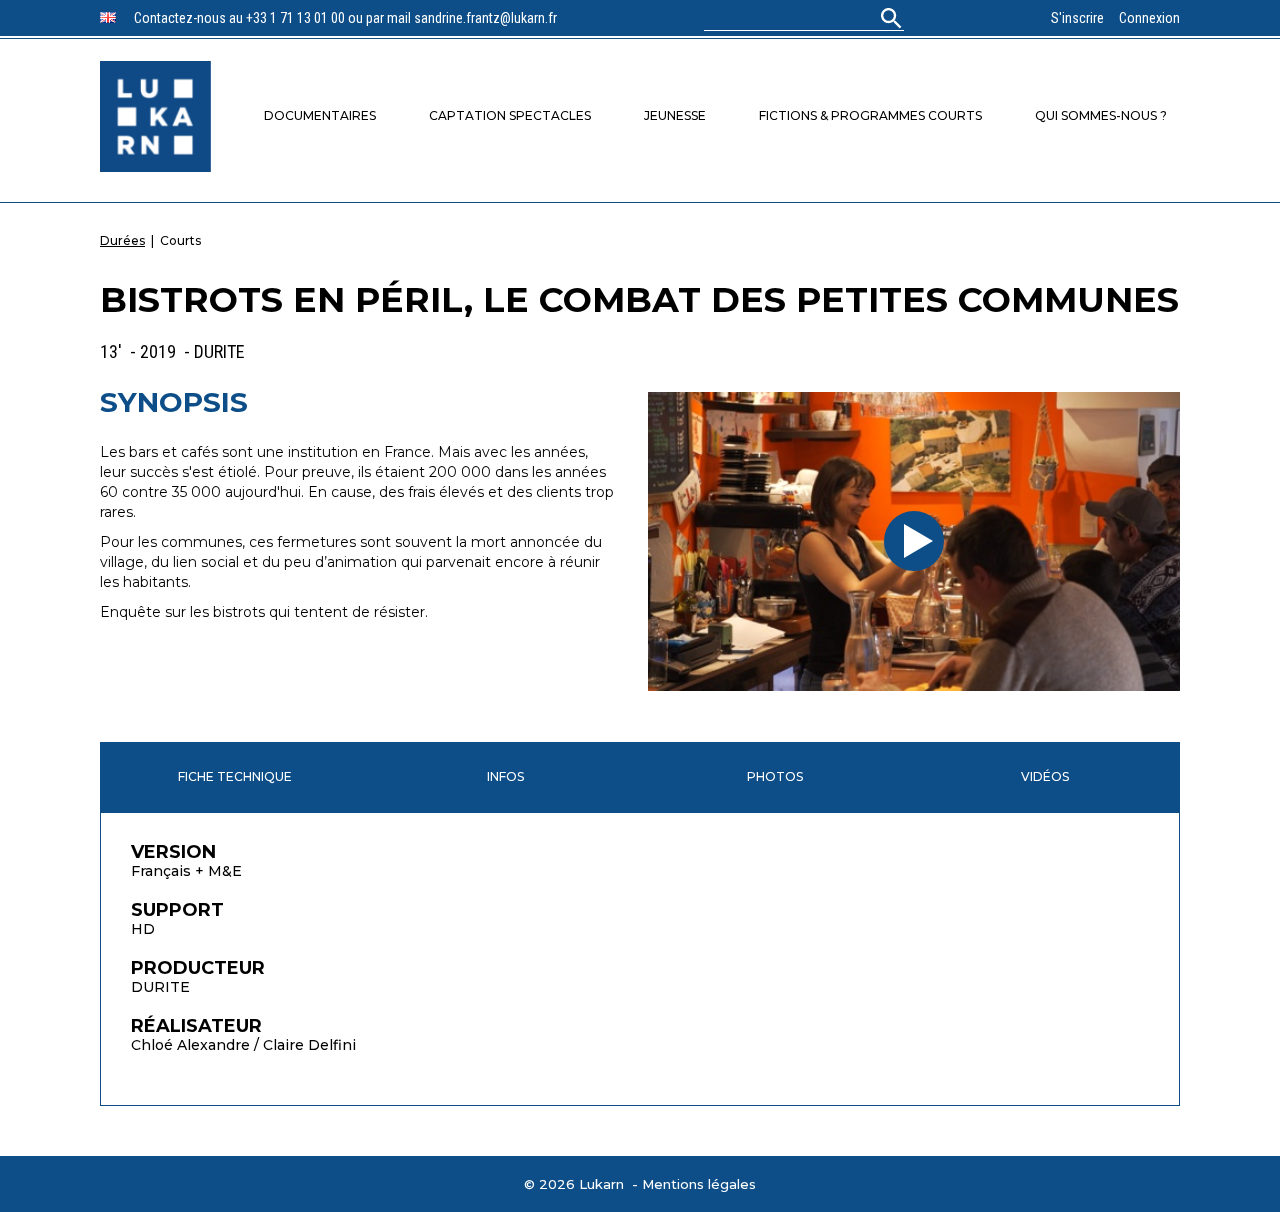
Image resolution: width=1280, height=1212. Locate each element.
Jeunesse (675, 115)
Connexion (1149, 18)
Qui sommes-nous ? (1101, 115)
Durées (122, 240)
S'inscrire (1077, 18)
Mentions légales (699, 1184)
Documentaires (320, 115)
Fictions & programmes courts (870, 115)
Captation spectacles (510, 115)
